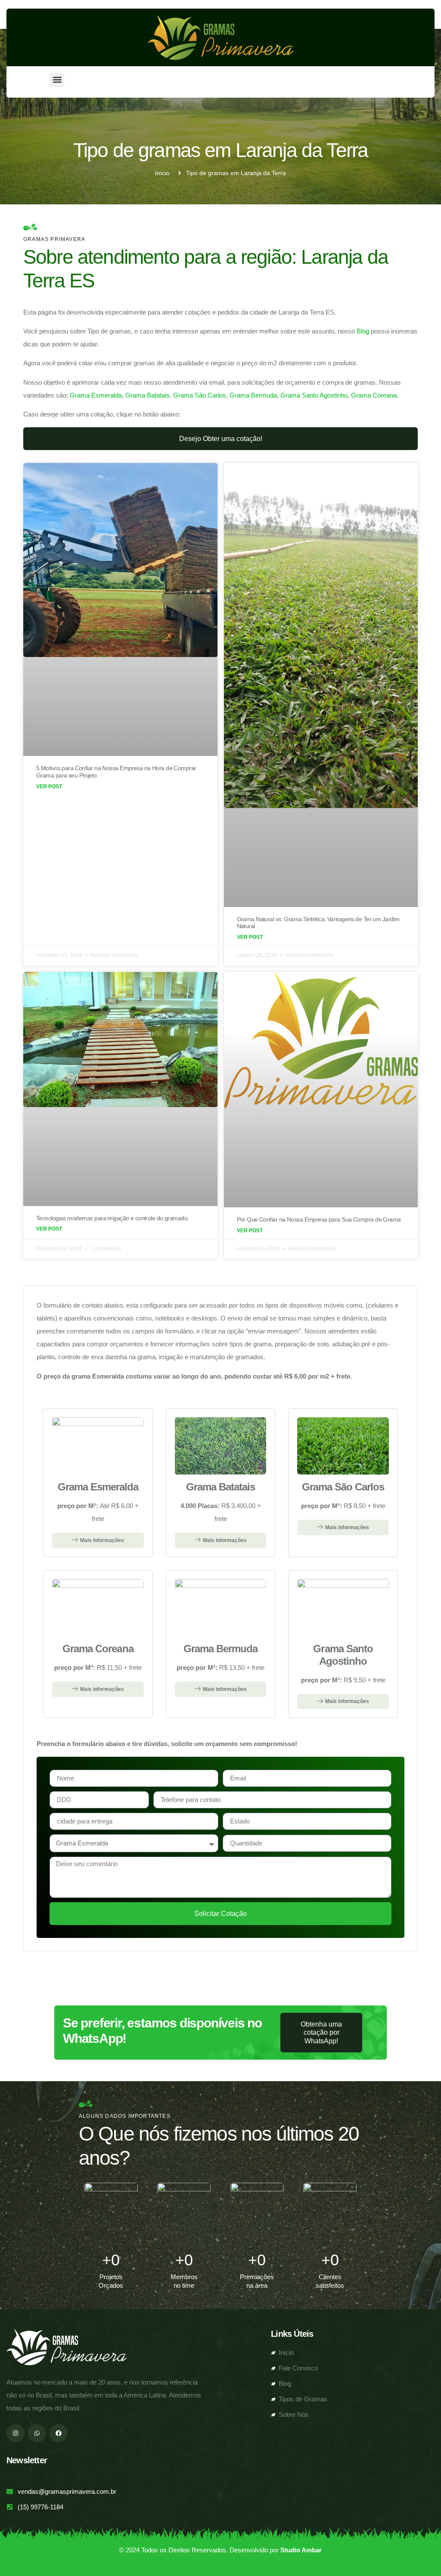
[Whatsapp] (37, 2433)
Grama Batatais (148, 395)
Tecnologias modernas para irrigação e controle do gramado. (113, 1218)
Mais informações (225, 1540)
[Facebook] (59, 2433)
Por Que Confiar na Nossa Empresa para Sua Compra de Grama (319, 1219)
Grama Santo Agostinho (314, 395)
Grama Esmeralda (96, 395)
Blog (363, 331)
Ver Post (49, 787)
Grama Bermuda (253, 395)
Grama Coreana (374, 395)
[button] (57, 80)
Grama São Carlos (200, 395)
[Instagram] (16, 2433)
